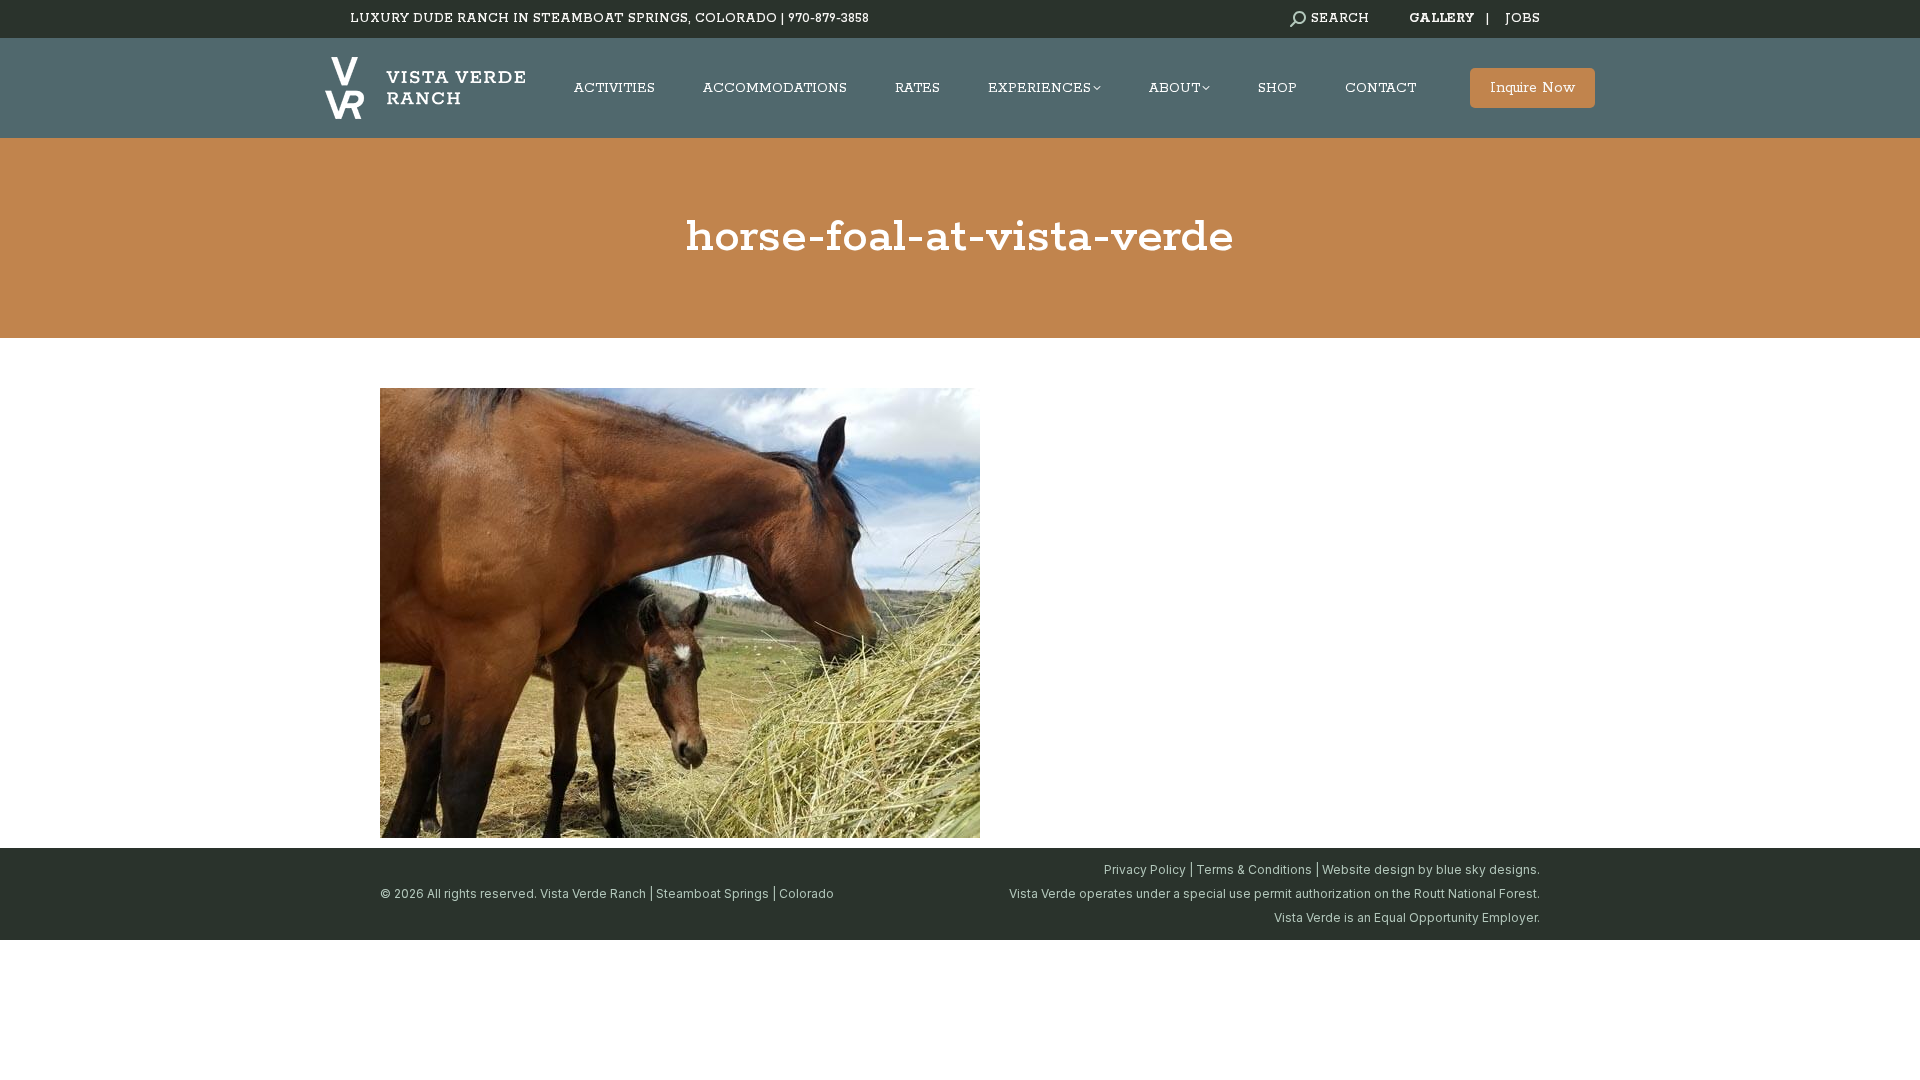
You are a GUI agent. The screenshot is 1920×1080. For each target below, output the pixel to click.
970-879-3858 (828, 18)
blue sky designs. (1488, 869)
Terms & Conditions (1254, 869)
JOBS (1522, 18)
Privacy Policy (1145, 869)
